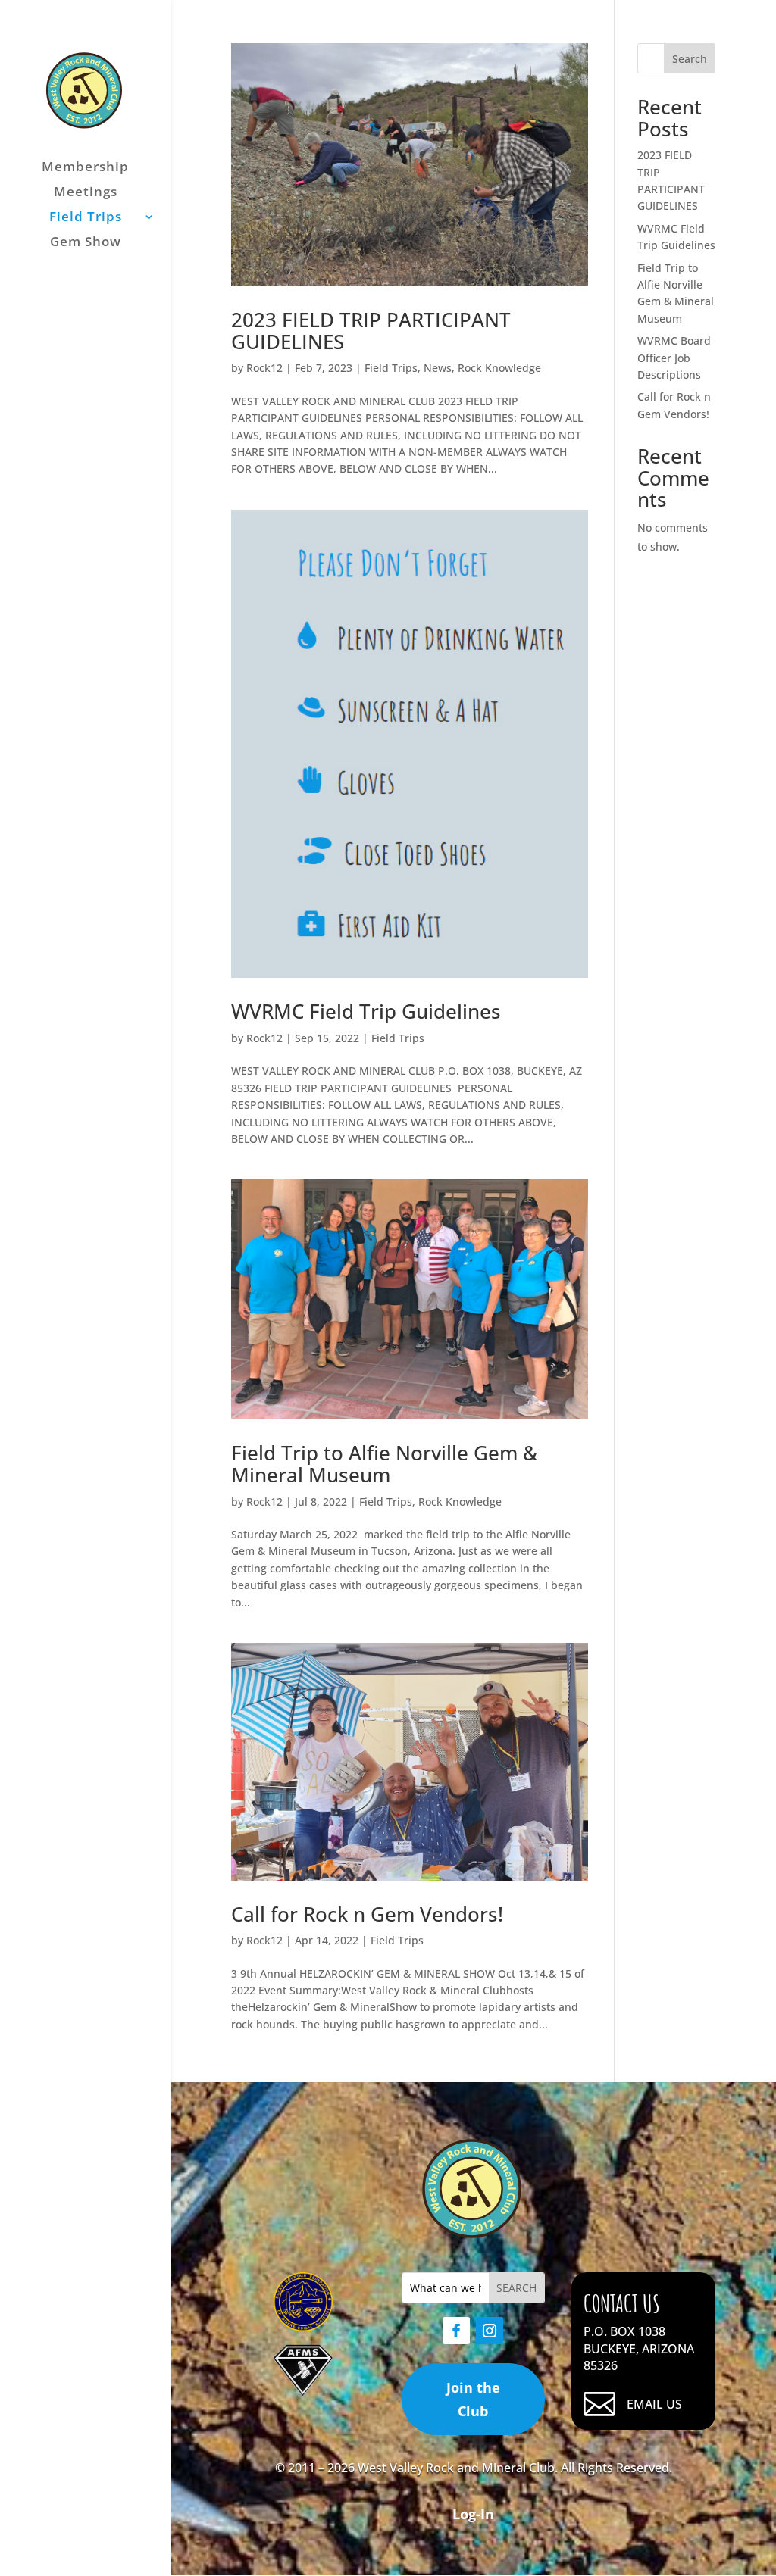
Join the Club (473, 2399)
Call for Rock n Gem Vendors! (367, 1914)
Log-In (473, 2514)
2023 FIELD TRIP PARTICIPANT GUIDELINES (371, 331)
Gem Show (86, 243)
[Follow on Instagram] (490, 2331)
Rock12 (264, 368)
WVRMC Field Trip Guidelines (366, 1011)
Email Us (654, 2404)
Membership (85, 168)
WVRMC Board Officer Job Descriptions (674, 358)
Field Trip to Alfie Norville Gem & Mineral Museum (384, 1464)
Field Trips (86, 218)
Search (690, 59)
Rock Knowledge (499, 368)
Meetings (86, 193)
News (438, 368)
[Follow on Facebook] (456, 2331)
